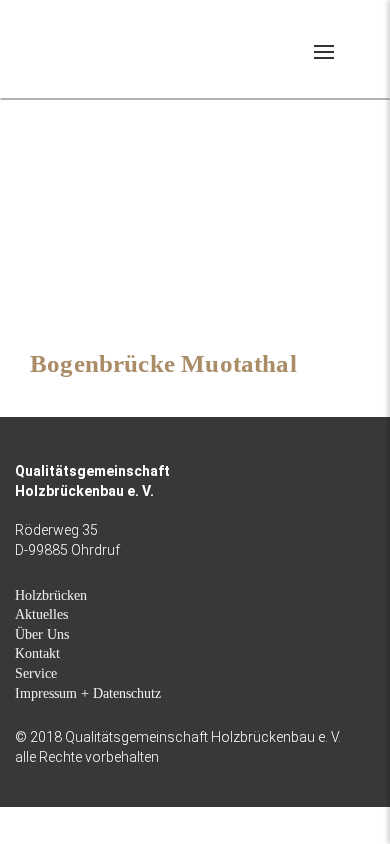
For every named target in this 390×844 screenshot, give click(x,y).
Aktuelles (41, 614)
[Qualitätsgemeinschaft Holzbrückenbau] (87, 47)
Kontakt (37, 653)
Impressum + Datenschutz (88, 693)
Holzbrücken (51, 595)
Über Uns (42, 634)
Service (36, 673)
